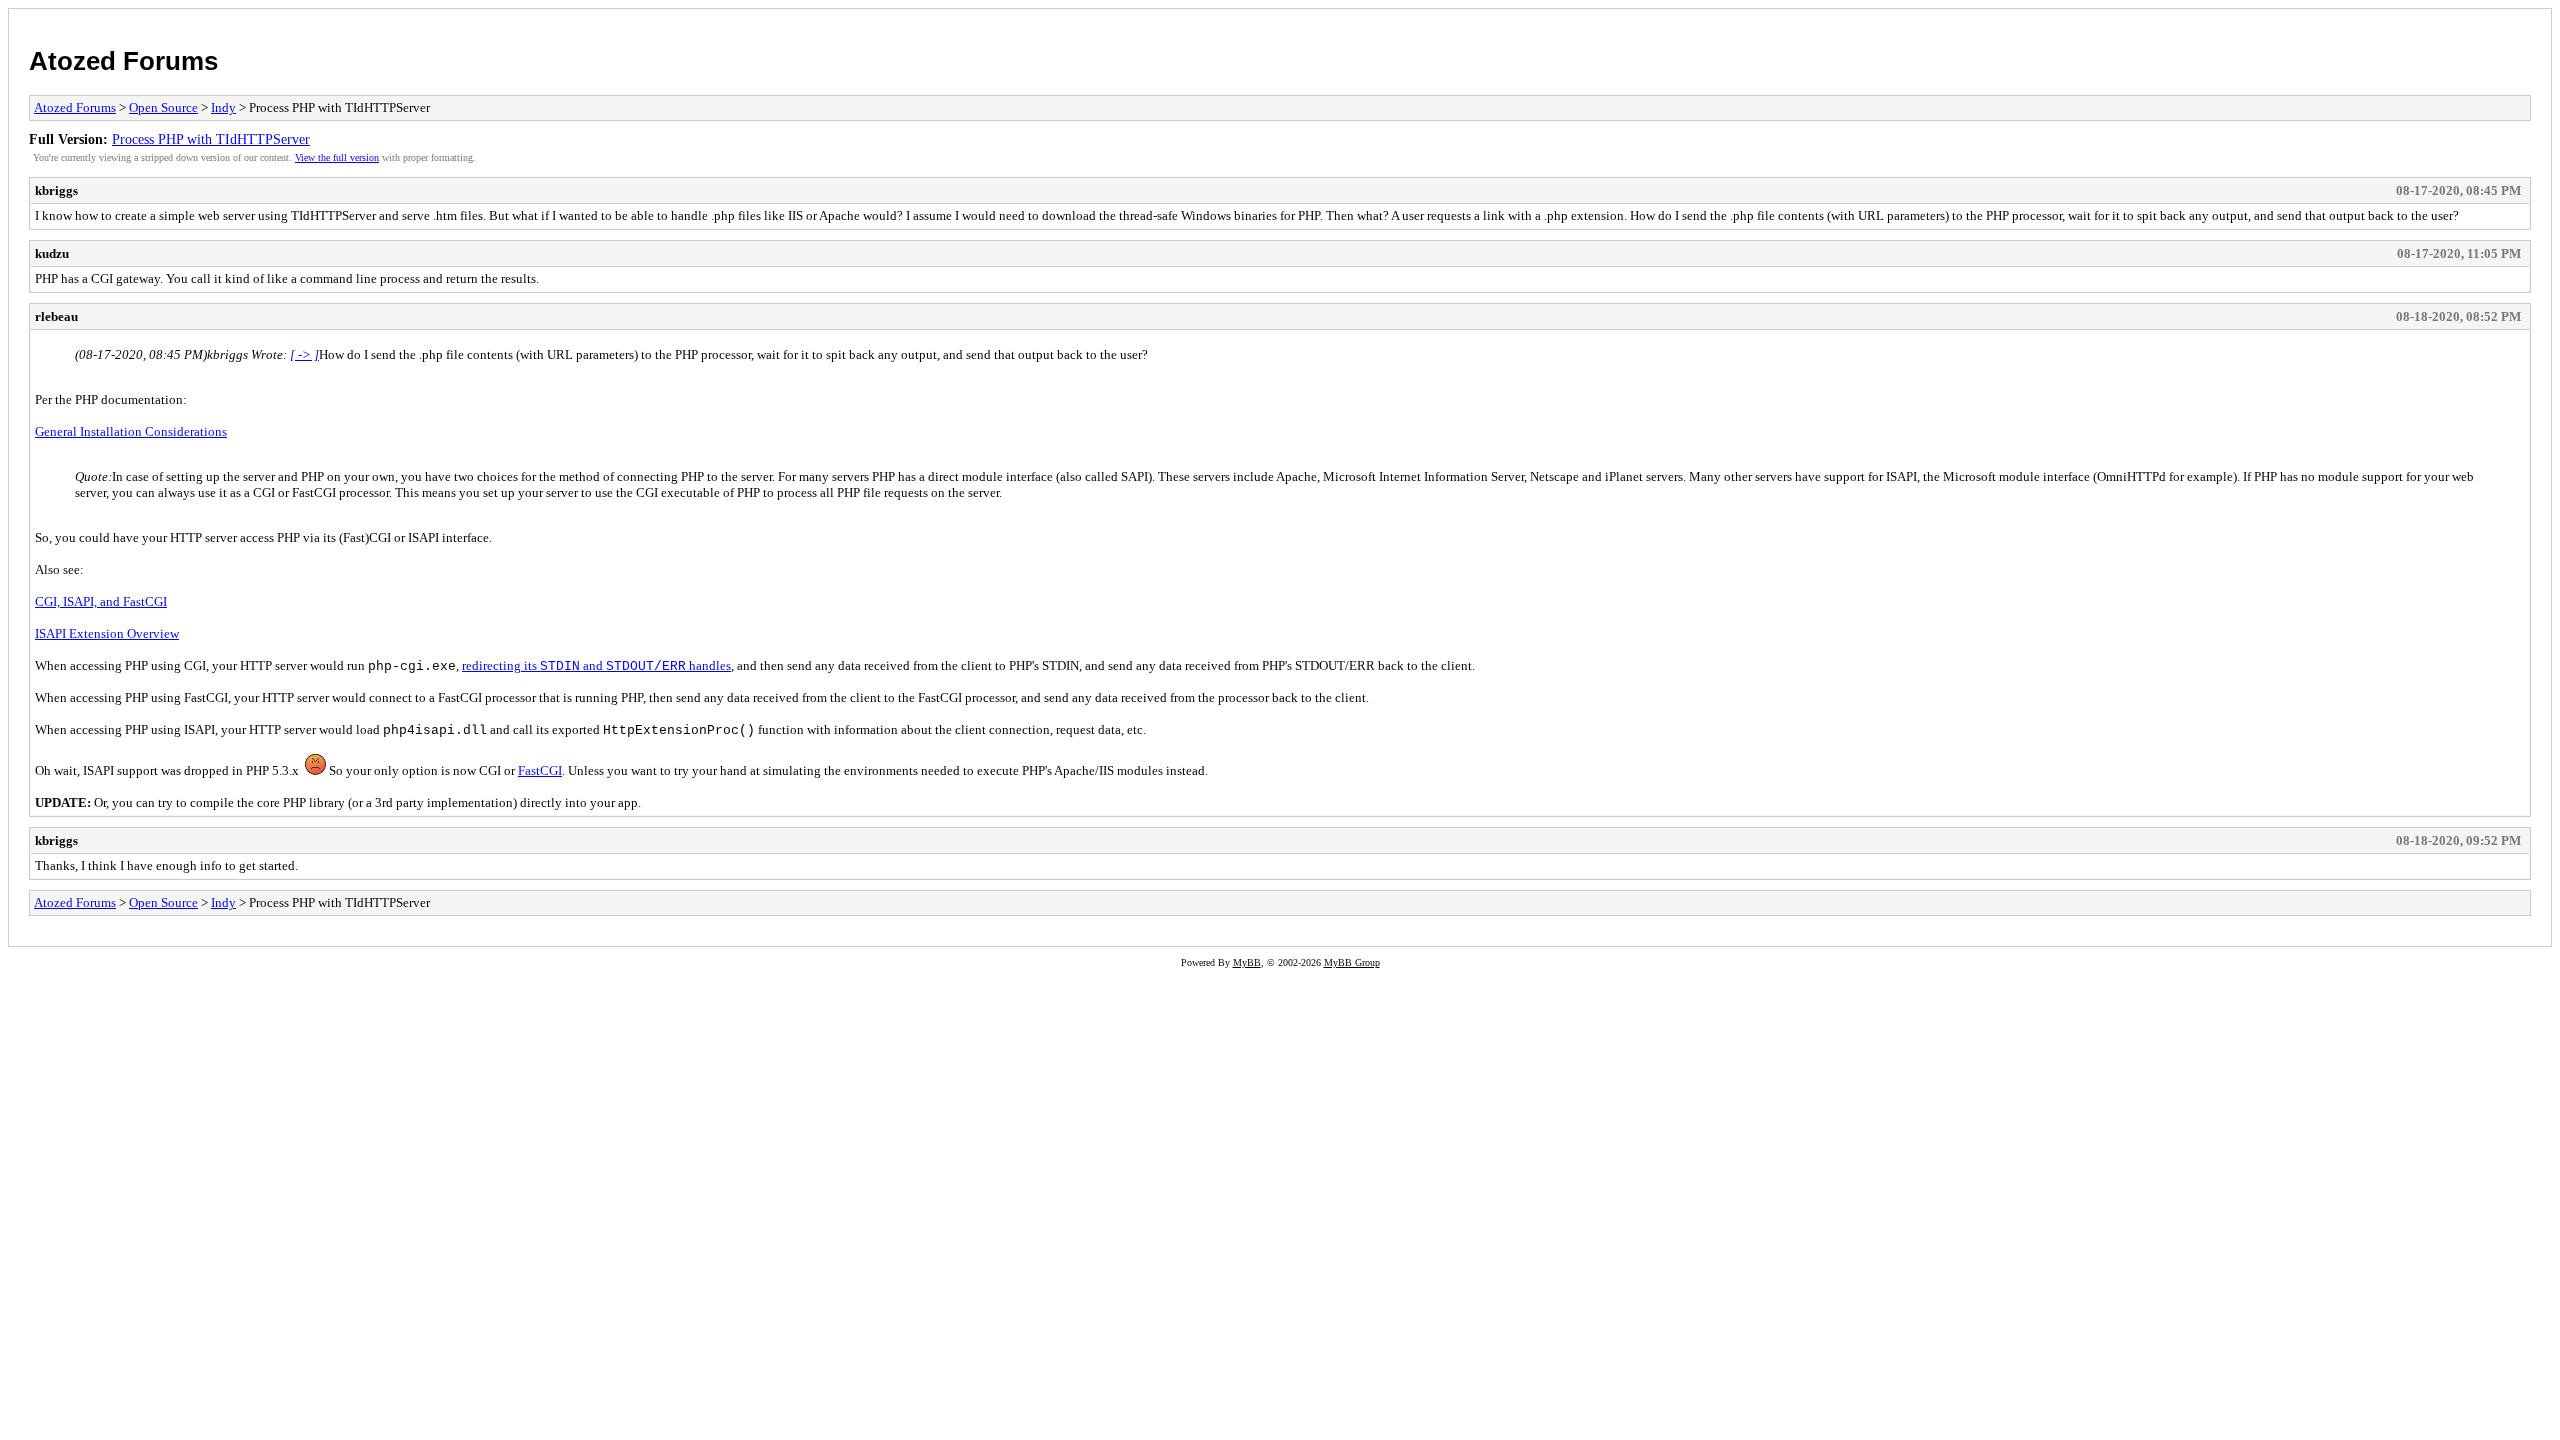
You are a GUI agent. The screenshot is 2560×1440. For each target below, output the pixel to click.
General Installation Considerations (131, 431)
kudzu (52, 253)
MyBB (1247, 962)
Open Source (163, 107)
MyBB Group (1352, 962)
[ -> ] (304, 354)
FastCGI (540, 770)
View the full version (337, 157)
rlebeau (56, 316)
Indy (223, 107)
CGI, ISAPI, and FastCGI (101, 601)
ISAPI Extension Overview (107, 633)
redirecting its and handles (596, 665)
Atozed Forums (123, 61)
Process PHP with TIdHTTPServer (211, 139)
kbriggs (56, 190)
